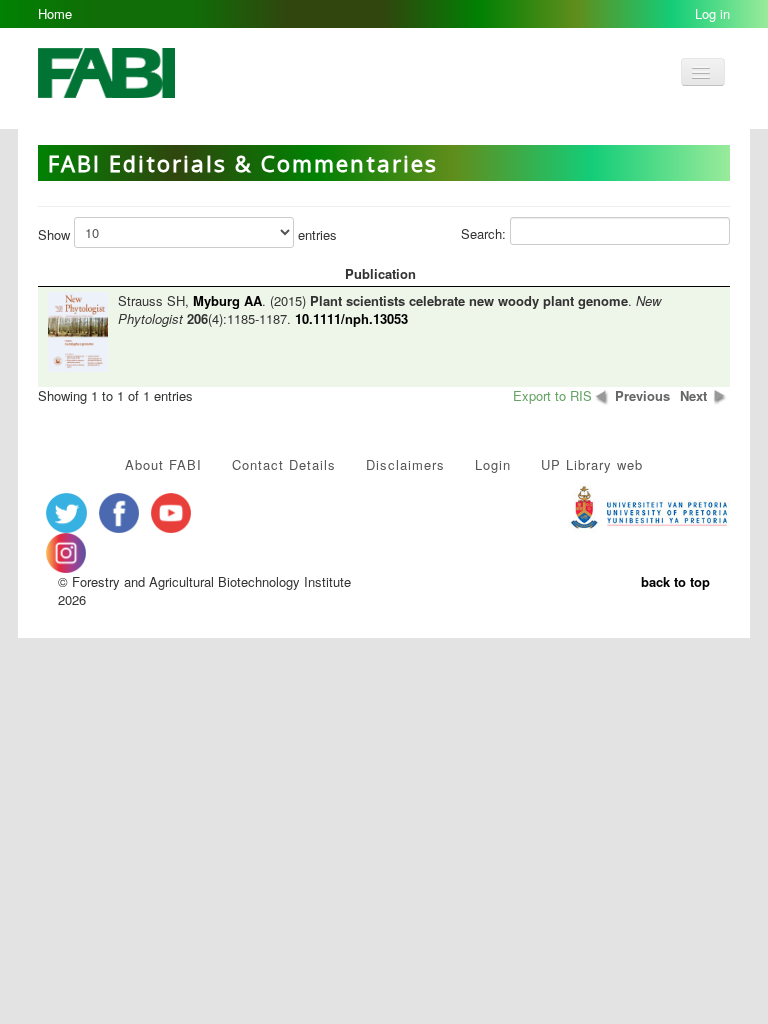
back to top (675, 581)
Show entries (187, 234)
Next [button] (693, 396)
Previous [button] (642, 396)
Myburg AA (227, 300)
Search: (485, 233)
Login (493, 464)
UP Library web (592, 464)
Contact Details (284, 464)
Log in (712, 13)
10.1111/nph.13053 (351, 318)
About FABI (163, 464)
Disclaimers (405, 464)
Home (55, 13)
